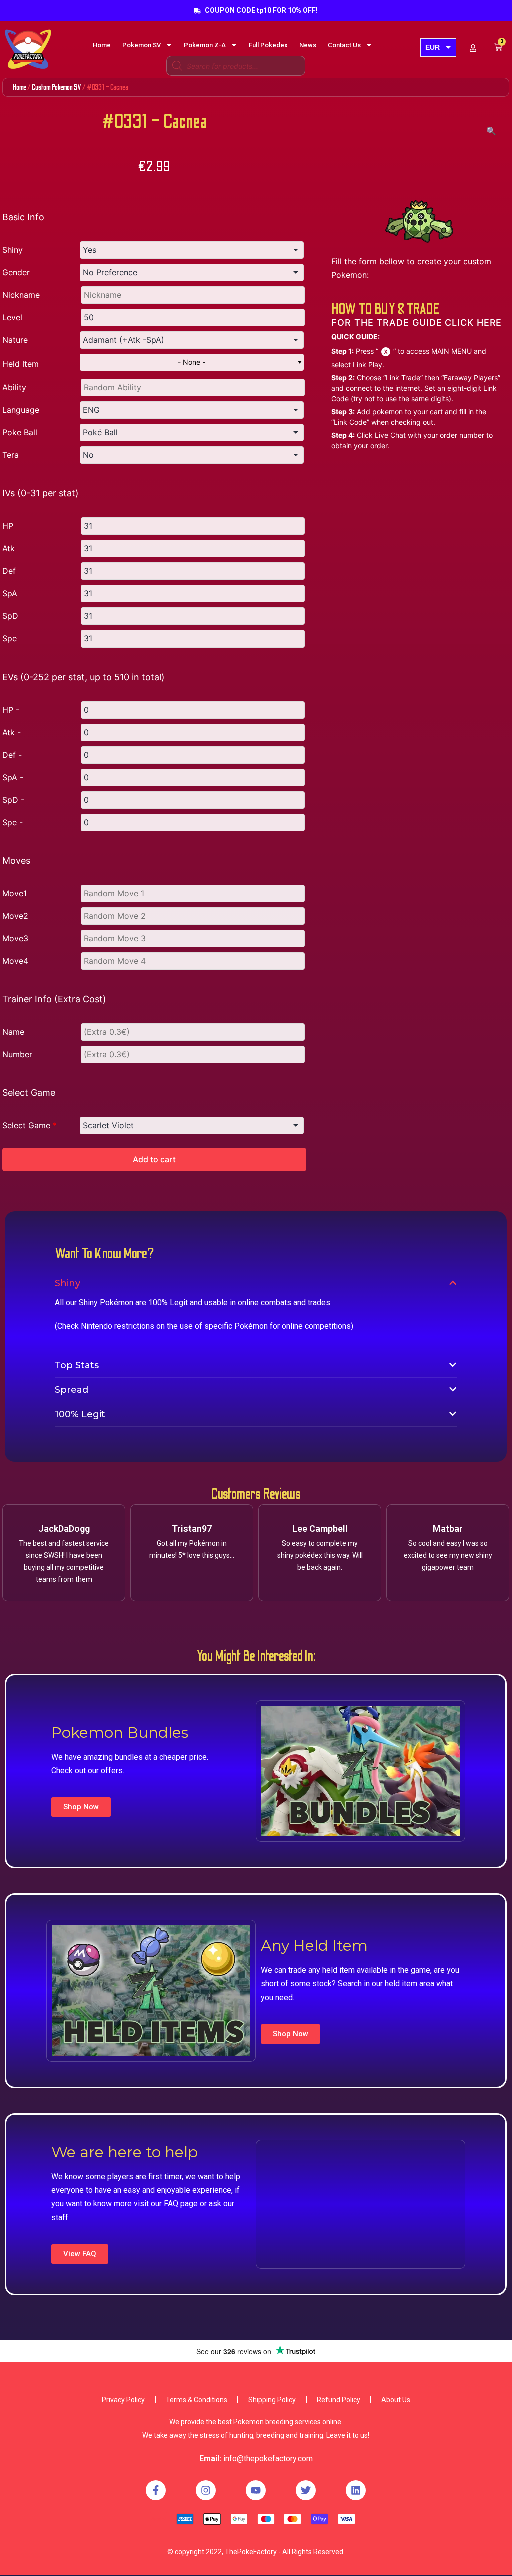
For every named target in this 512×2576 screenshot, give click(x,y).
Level (12, 317)
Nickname (21, 295)
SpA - (13, 777)
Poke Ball (20, 432)
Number (17, 1054)
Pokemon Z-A (205, 45)
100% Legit (80, 1414)
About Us (396, 2400)
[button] (81, 1807)
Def (9, 571)
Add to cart (154, 1159)
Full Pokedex (268, 45)
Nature (15, 340)
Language (21, 410)
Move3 (15, 938)
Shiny (13, 250)
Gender (16, 272)
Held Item (21, 364)
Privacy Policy (123, 2400)
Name (13, 1032)
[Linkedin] (356, 2490)
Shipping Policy (272, 2400)
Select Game (30, 1125)
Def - (12, 755)
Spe (10, 638)
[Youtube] (256, 2490)
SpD (10, 616)
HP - (11, 710)
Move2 (15, 916)
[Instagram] (206, 2490)
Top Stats (77, 1365)
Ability (14, 387)
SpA (10, 593)
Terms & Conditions (197, 2400)
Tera (11, 455)
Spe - (13, 822)
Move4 (15, 961)
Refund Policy (339, 2400)
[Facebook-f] (156, 2490)
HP (8, 526)
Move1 (15, 893)
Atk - (12, 732)
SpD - (13, 800)
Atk (9, 548)
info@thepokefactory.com (268, 2459)
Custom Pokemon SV (57, 87)
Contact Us (344, 45)
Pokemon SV (142, 45)
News (308, 45)
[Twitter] (306, 2490)
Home (102, 45)
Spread (72, 1390)
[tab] (256, 1283)
